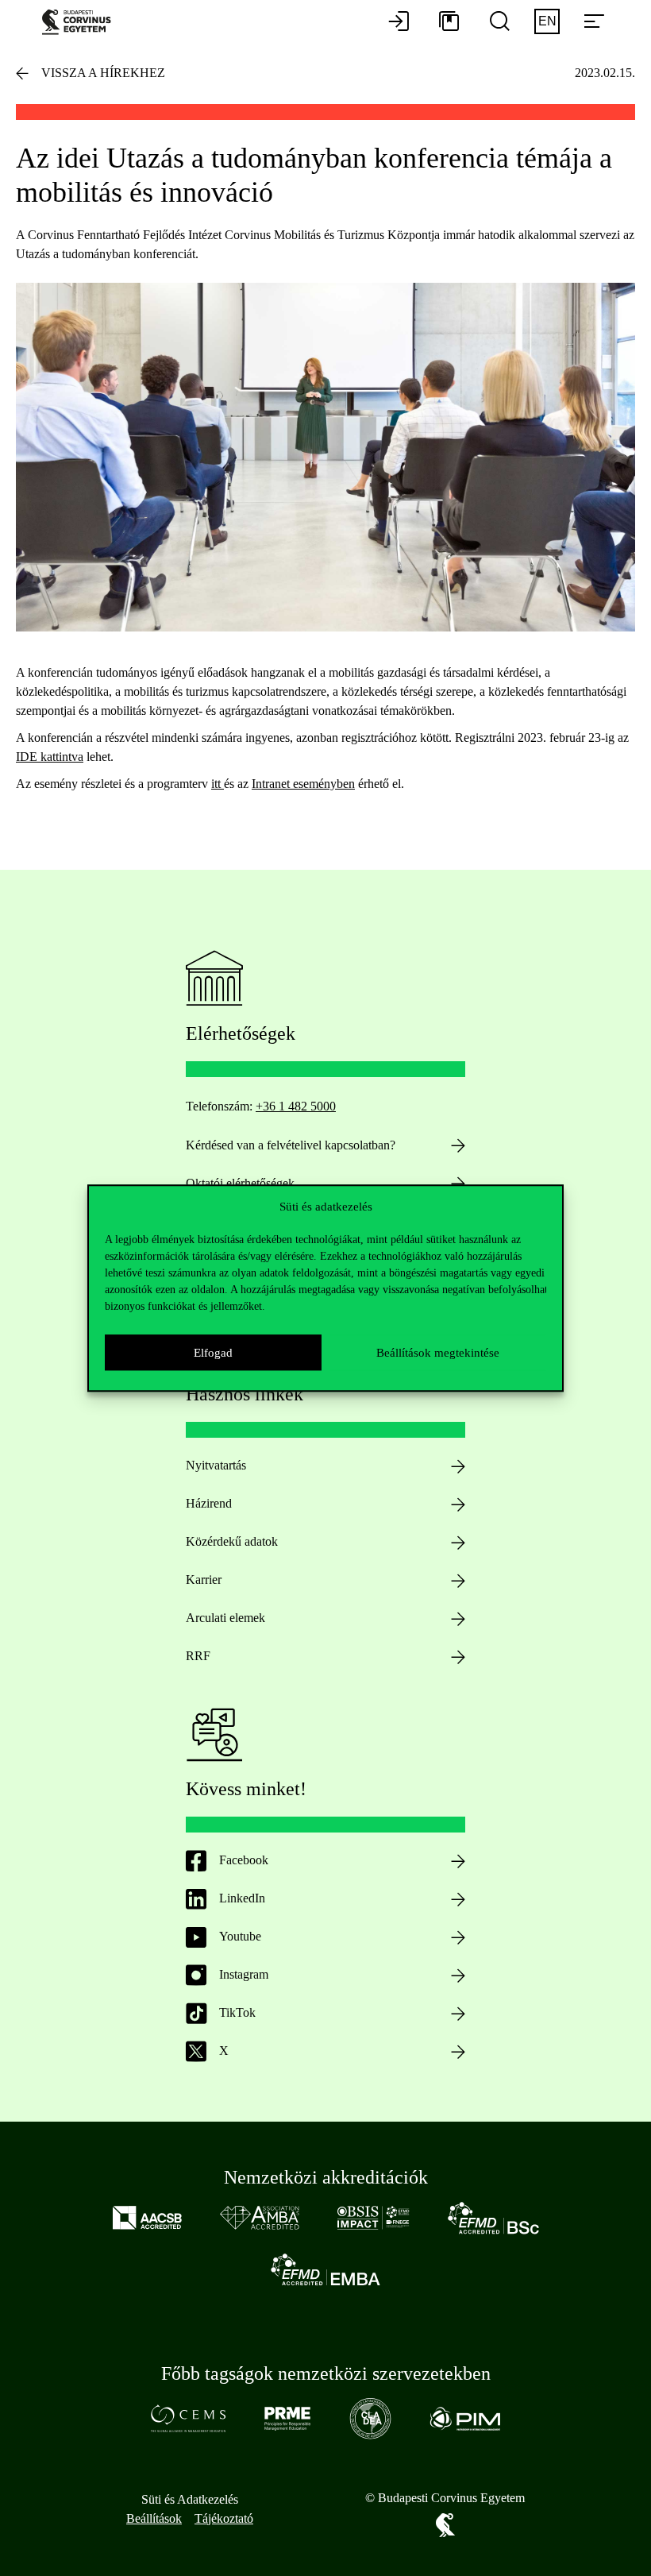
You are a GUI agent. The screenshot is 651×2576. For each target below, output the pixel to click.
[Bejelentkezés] (399, 22)
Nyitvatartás (216, 1465)
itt (218, 784)
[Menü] (594, 22)
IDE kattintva (50, 757)
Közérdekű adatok (232, 1541)
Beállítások (154, 2518)
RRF (198, 1656)
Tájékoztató (224, 2518)
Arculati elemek (225, 1618)
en (547, 21)
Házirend (209, 1503)
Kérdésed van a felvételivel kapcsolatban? (291, 1145)
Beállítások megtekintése (438, 1353)
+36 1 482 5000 (296, 1106)
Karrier (204, 1580)
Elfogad (213, 1353)
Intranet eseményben (303, 784)
